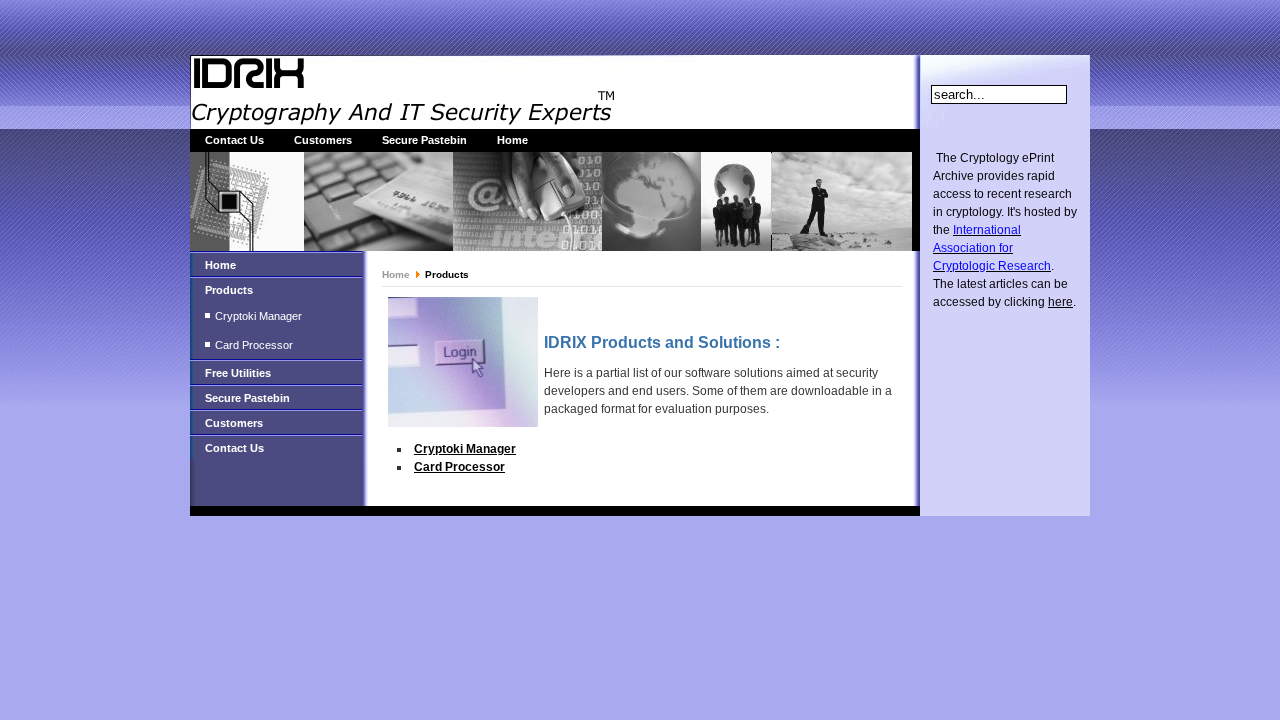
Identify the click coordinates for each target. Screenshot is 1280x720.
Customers (323, 140)
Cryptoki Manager (258, 316)
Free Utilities (238, 373)
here (1060, 302)
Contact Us (234, 140)
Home (512, 140)
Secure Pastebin (424, 140)
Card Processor (254, 345)
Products (229, 290)
